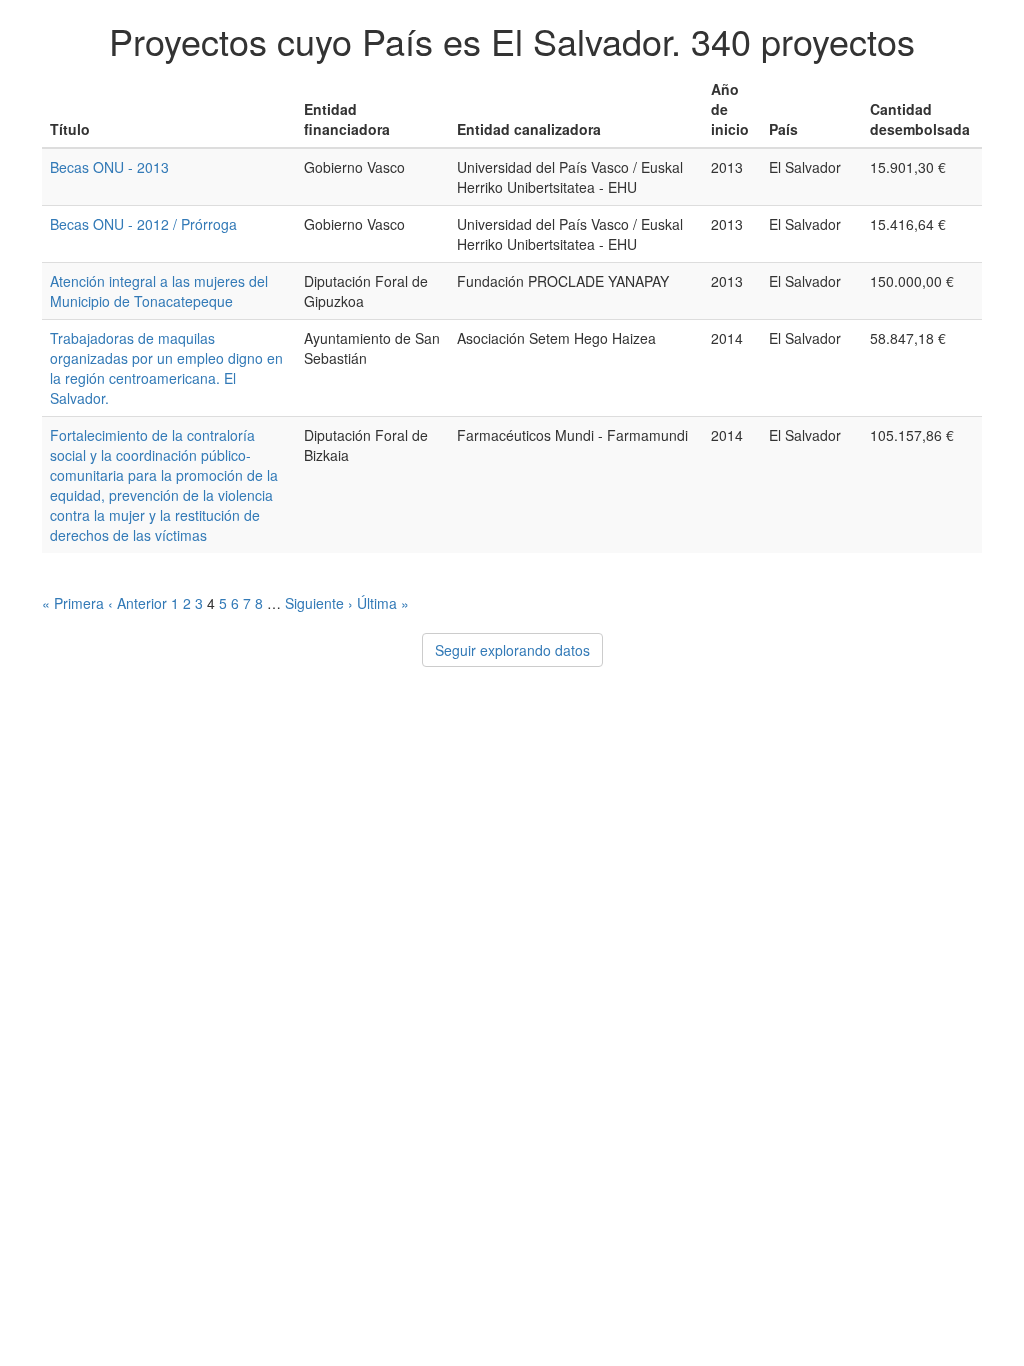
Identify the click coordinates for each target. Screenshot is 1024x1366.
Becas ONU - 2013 (109, 167)
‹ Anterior (137, 603)
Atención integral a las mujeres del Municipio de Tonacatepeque (159, 291)
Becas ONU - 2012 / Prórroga (143, 224)
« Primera (73, 603)
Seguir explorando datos (512, 650)
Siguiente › (319, 603)
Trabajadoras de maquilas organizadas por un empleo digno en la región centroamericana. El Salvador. (166, 368)
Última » (383, 603)
